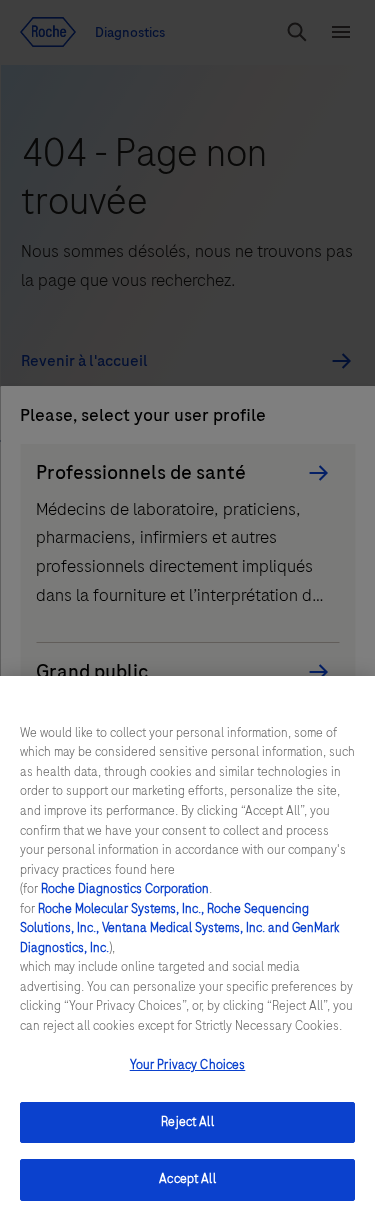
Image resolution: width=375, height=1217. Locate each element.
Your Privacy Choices (188, 1065)
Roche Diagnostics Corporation (125, 889)
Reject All (187, 1122)
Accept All (187, 1179)
